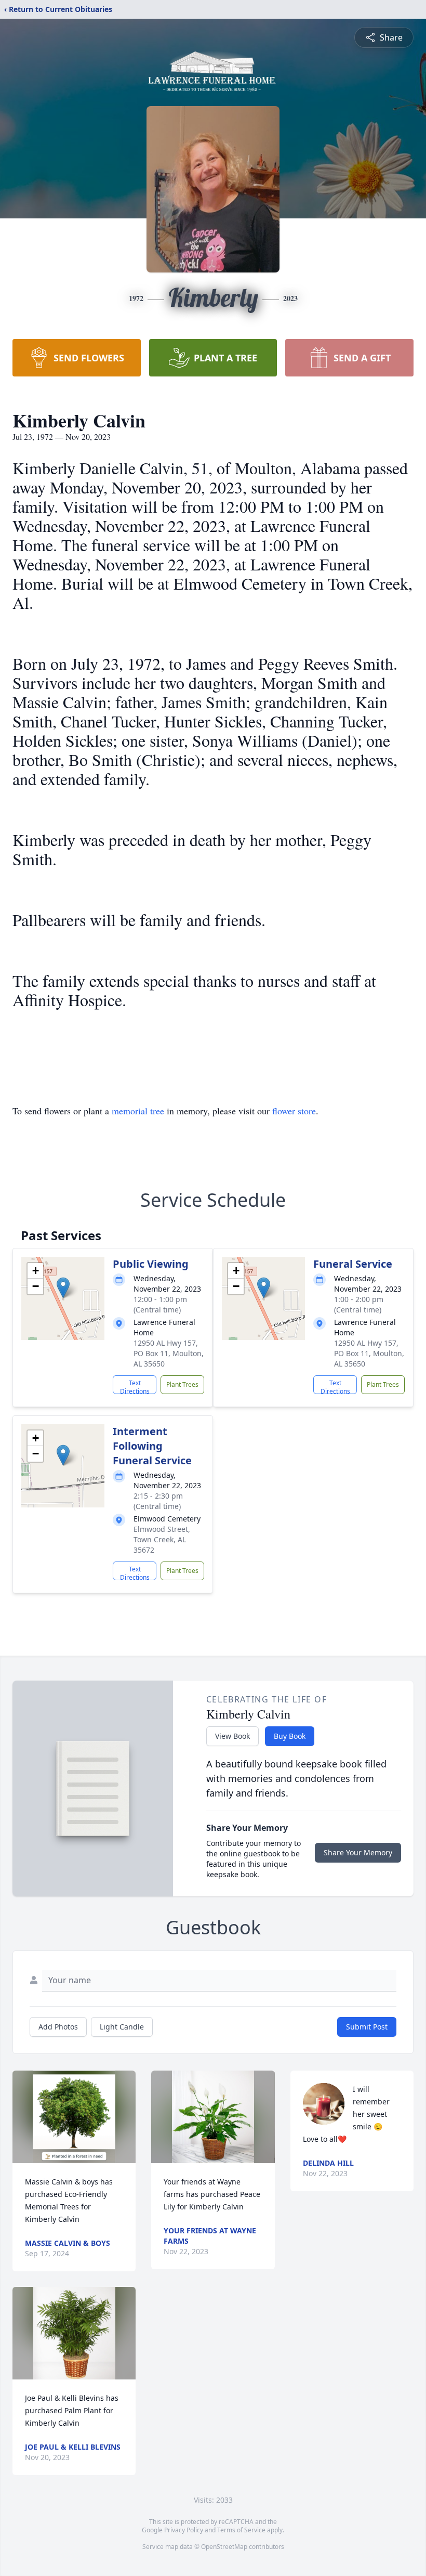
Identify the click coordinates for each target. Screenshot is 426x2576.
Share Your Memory (358, 1852)
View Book (232, 1736)
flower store (294, 1111)
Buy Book (290, 1736)
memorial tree (138, 1111)
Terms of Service (241, 2530)
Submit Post (367, 2027)
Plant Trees (182, 1384)
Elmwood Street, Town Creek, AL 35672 (162, 1539)
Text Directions (135, 1386)
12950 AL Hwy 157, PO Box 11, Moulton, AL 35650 (169, 1353)
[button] (63, 1288)
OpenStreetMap (224, 2547)
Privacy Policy (184, 2530)
